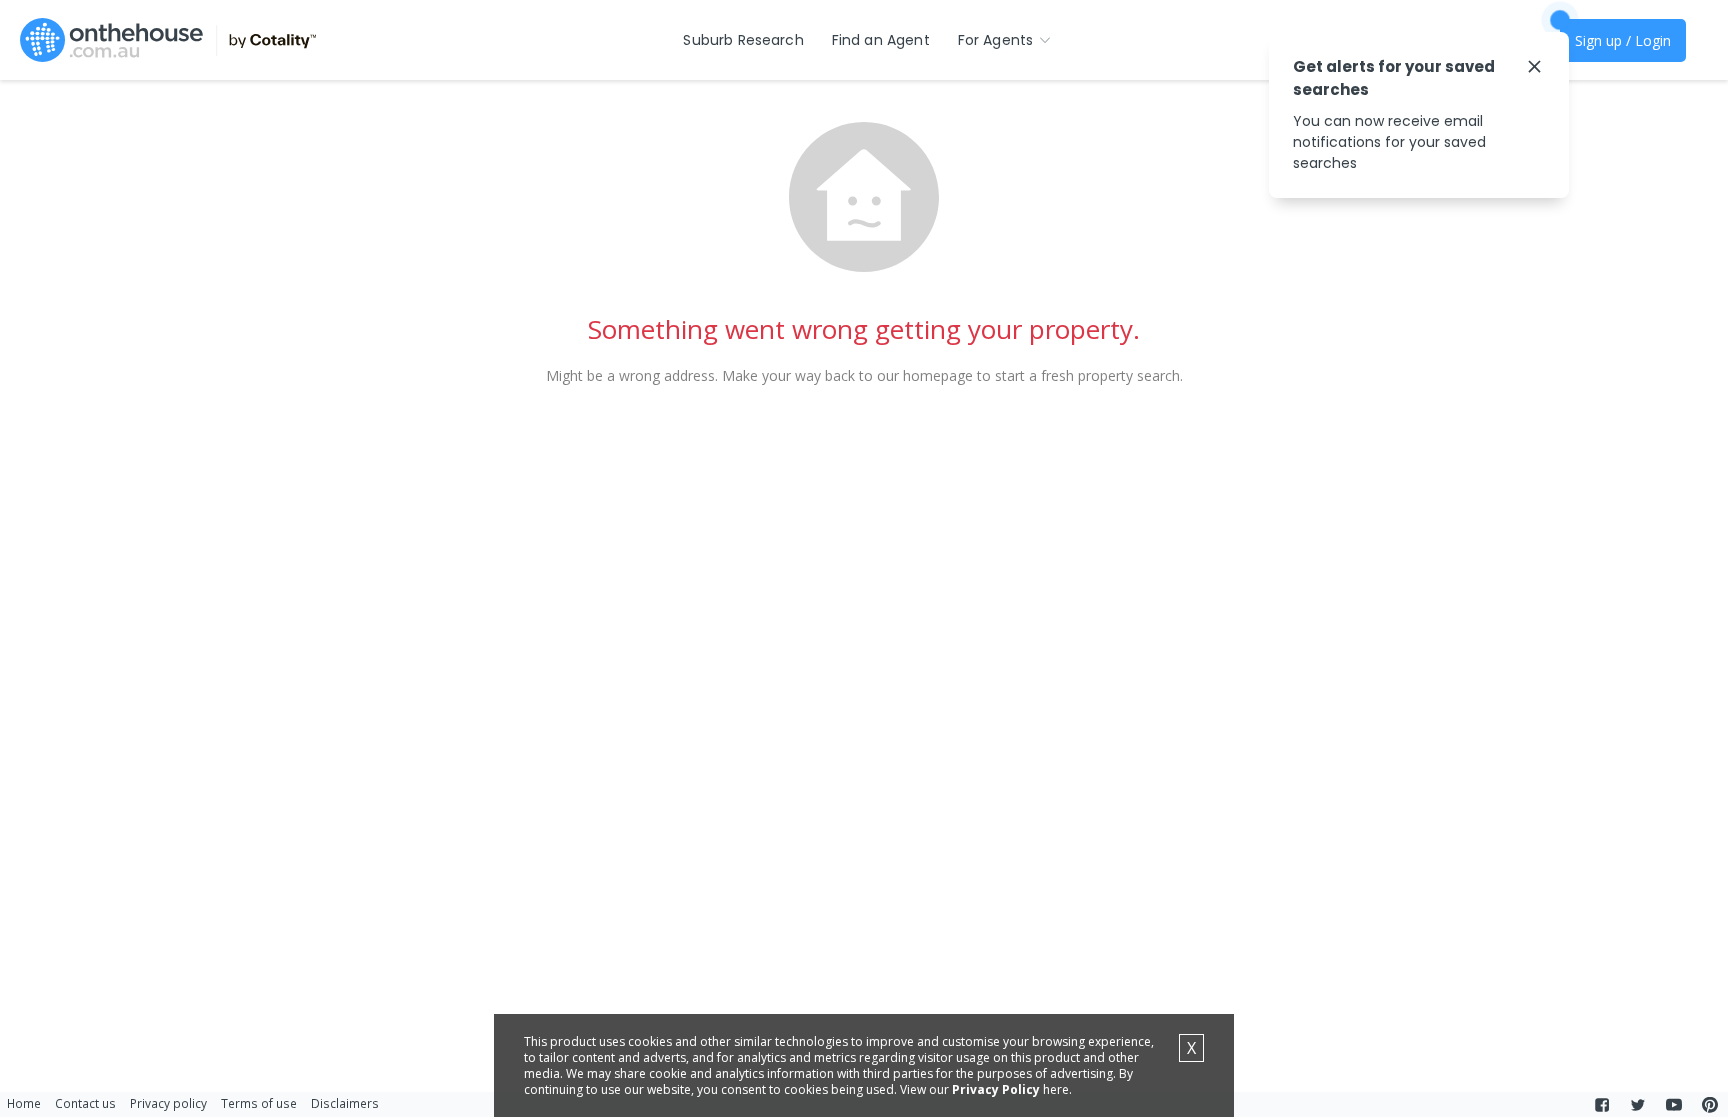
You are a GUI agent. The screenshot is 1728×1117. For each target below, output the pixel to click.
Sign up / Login (1623, 40)
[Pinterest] (1710, 1105)
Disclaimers (345, 1103)
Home (24, 1103)
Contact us (85, 1103)
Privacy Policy (996, 1089)
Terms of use (259, 1103)
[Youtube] (1674, 1105)
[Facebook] (1602, 1105)
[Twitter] (1638, 1105)
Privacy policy (168, 1103)
